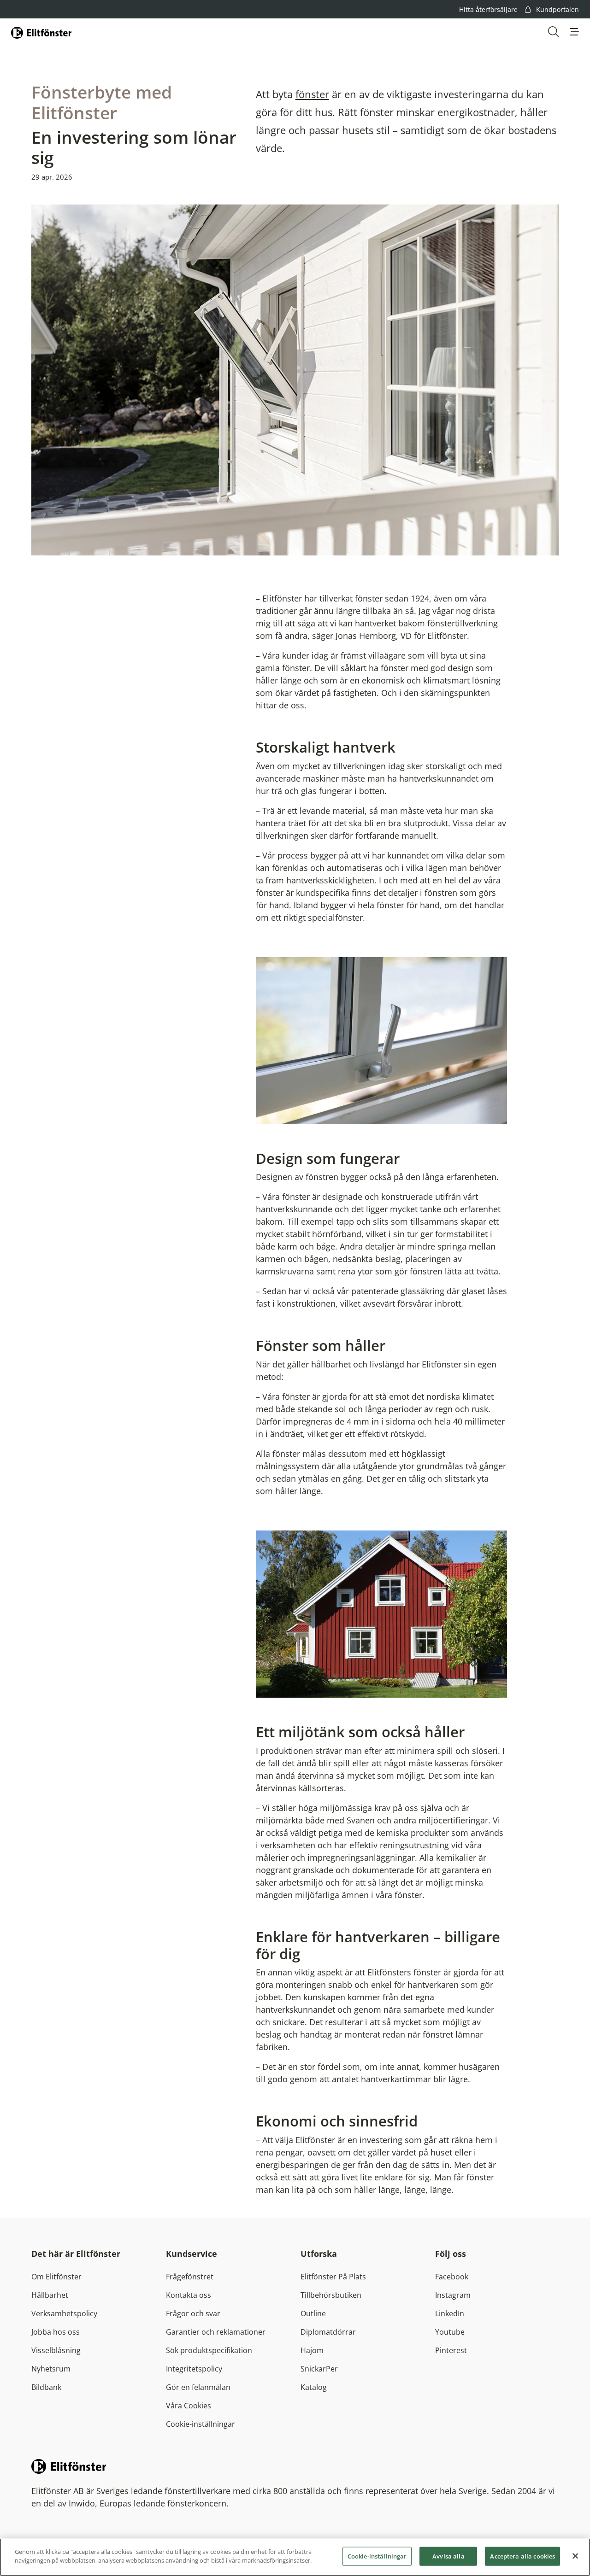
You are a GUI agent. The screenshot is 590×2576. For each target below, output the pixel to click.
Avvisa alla (448, 2556)
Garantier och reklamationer (216, 2332)
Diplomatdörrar (328, 2332)
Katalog (314, 2387)
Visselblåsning (56, 2350)
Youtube (450, 2332)
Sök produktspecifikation (209, 2350)
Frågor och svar (193, 2313)
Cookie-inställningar (201, 2424)
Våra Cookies (189, 2406)
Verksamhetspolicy (64, 2313)
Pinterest (451, 2350)
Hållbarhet (50, 2295)
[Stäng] (575, 2556)
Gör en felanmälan (198, 2387)
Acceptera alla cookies (522, 2556)
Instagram (453, 2295)
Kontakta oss (189, 2295)
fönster (312, 94)
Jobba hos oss (56, 2332)
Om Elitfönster (56, 2277)
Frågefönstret (190, 2277)
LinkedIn (450, 2313)
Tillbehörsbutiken (331, 2295)
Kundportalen (557, 9)
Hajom (312, 2350)
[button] (574, 32)
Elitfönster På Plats (333, 2277)
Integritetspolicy (194, 2369)
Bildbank (46, 2387)
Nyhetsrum (51, 2369)
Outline (313, 2313)
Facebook (452, 2277)
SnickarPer (319, 2369)
